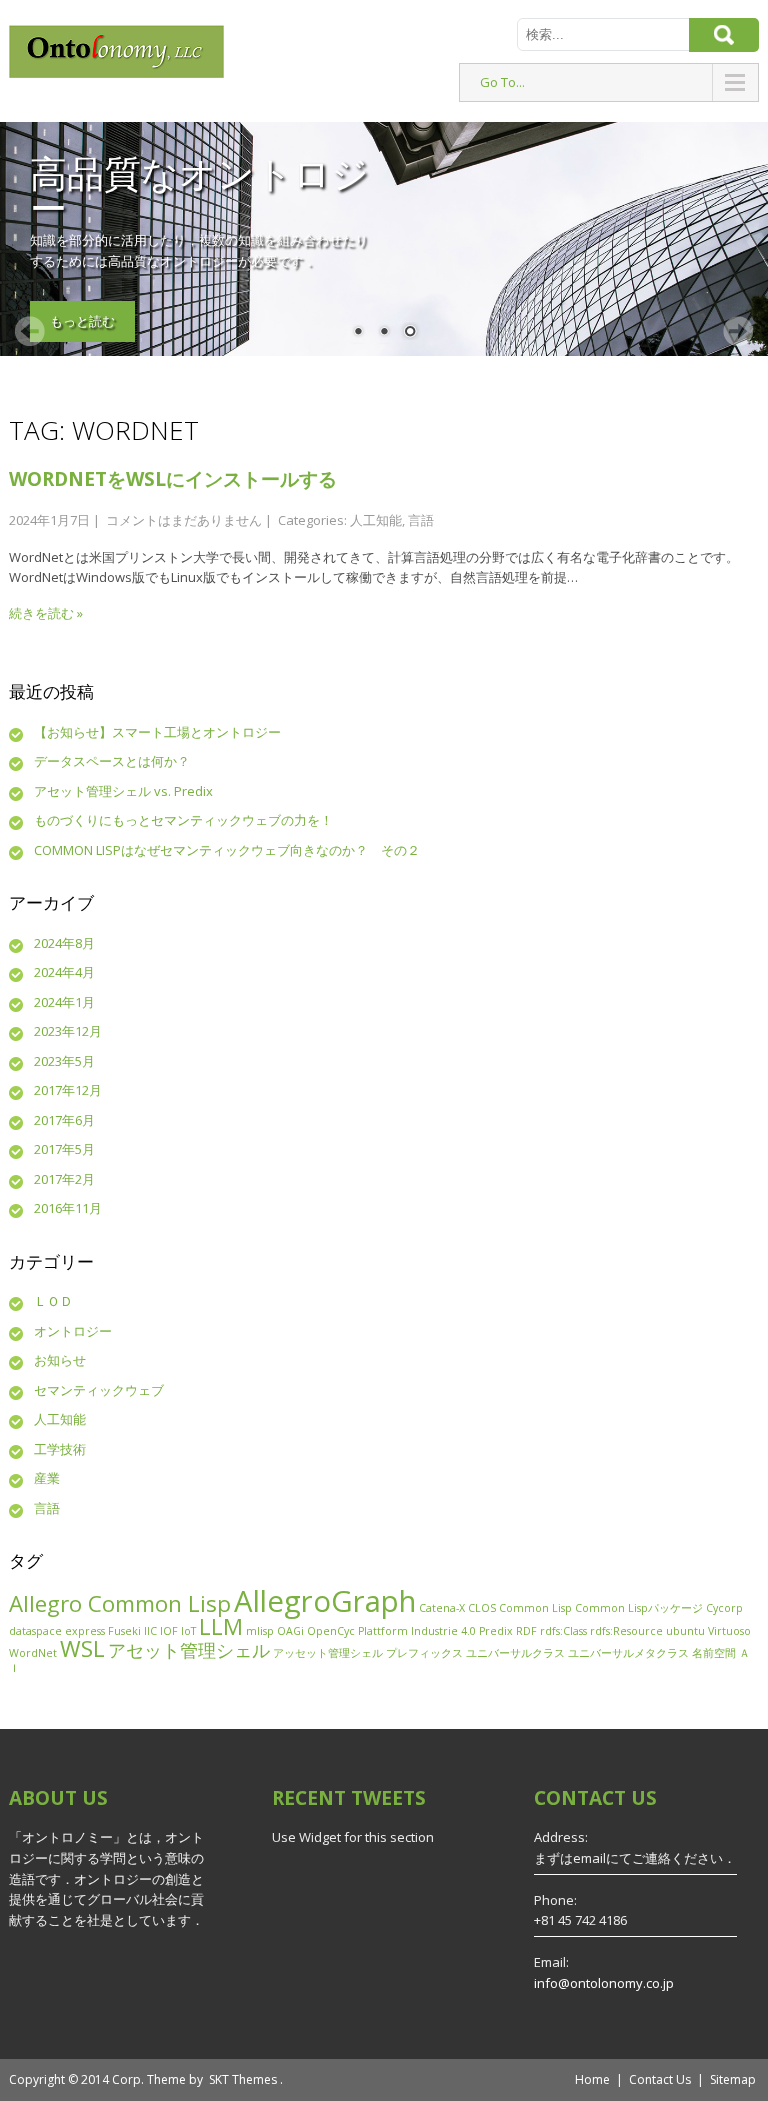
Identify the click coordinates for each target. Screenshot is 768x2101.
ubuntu (685, 1631)
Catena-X (442, 1608)
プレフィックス (424, 1653)
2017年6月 (64, 1120)
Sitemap (733, 2079)
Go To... (502, 82)
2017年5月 (64, 1149)
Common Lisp (535, 1608)
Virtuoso (729, 1631)
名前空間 (714, 1653)
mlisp (260, 1631)
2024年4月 (64, 972)
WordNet (33, 1653)
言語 (421, 520)
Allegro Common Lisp (120, 1603)
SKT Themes (243, 2079)
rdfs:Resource (626, 1631)
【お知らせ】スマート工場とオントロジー (157, 732)
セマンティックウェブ (99, 1390)
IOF (169, 1631)
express (85, 1631)
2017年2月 (64, 1179)
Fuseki (124, 1631)
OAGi (290, 1631)
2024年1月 (64, 1002)
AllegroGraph (325, 1601)
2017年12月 (68, 1090)
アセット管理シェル (189, 1650)
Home (592, 2079)
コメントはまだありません (184, 520)
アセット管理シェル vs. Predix (123, 791)
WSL (82, 1648)
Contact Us (660, 2079)
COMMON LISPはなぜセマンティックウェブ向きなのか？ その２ (227, 850)
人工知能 (376, 520)
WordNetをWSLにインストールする (173, 479)
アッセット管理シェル (328, 1653)
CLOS (482, 1608)
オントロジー (73, 1331)
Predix (496, 1631)
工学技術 (60, 1449)
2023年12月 (68, 1031)
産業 (47, 1478)
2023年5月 (64, 1061)
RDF (526, 1631)
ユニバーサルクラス (515, 1653)
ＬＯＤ (53, 1301)
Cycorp (724, 1608)
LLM (221, 1626)
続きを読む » (46, 613)
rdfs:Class (563, 1631)
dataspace (35, 1631)
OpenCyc (331, 1631)
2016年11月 (68, 1208)
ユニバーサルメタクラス (628, 1653)
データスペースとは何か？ (112, 761)
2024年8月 (64, 943)
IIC (150, 1631)
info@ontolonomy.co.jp (604, 1983)
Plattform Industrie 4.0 (417, 1631)
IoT (188, 1631)
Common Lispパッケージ (639, 1608)
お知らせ (60, 1360)
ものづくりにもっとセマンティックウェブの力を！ (183, 820)
